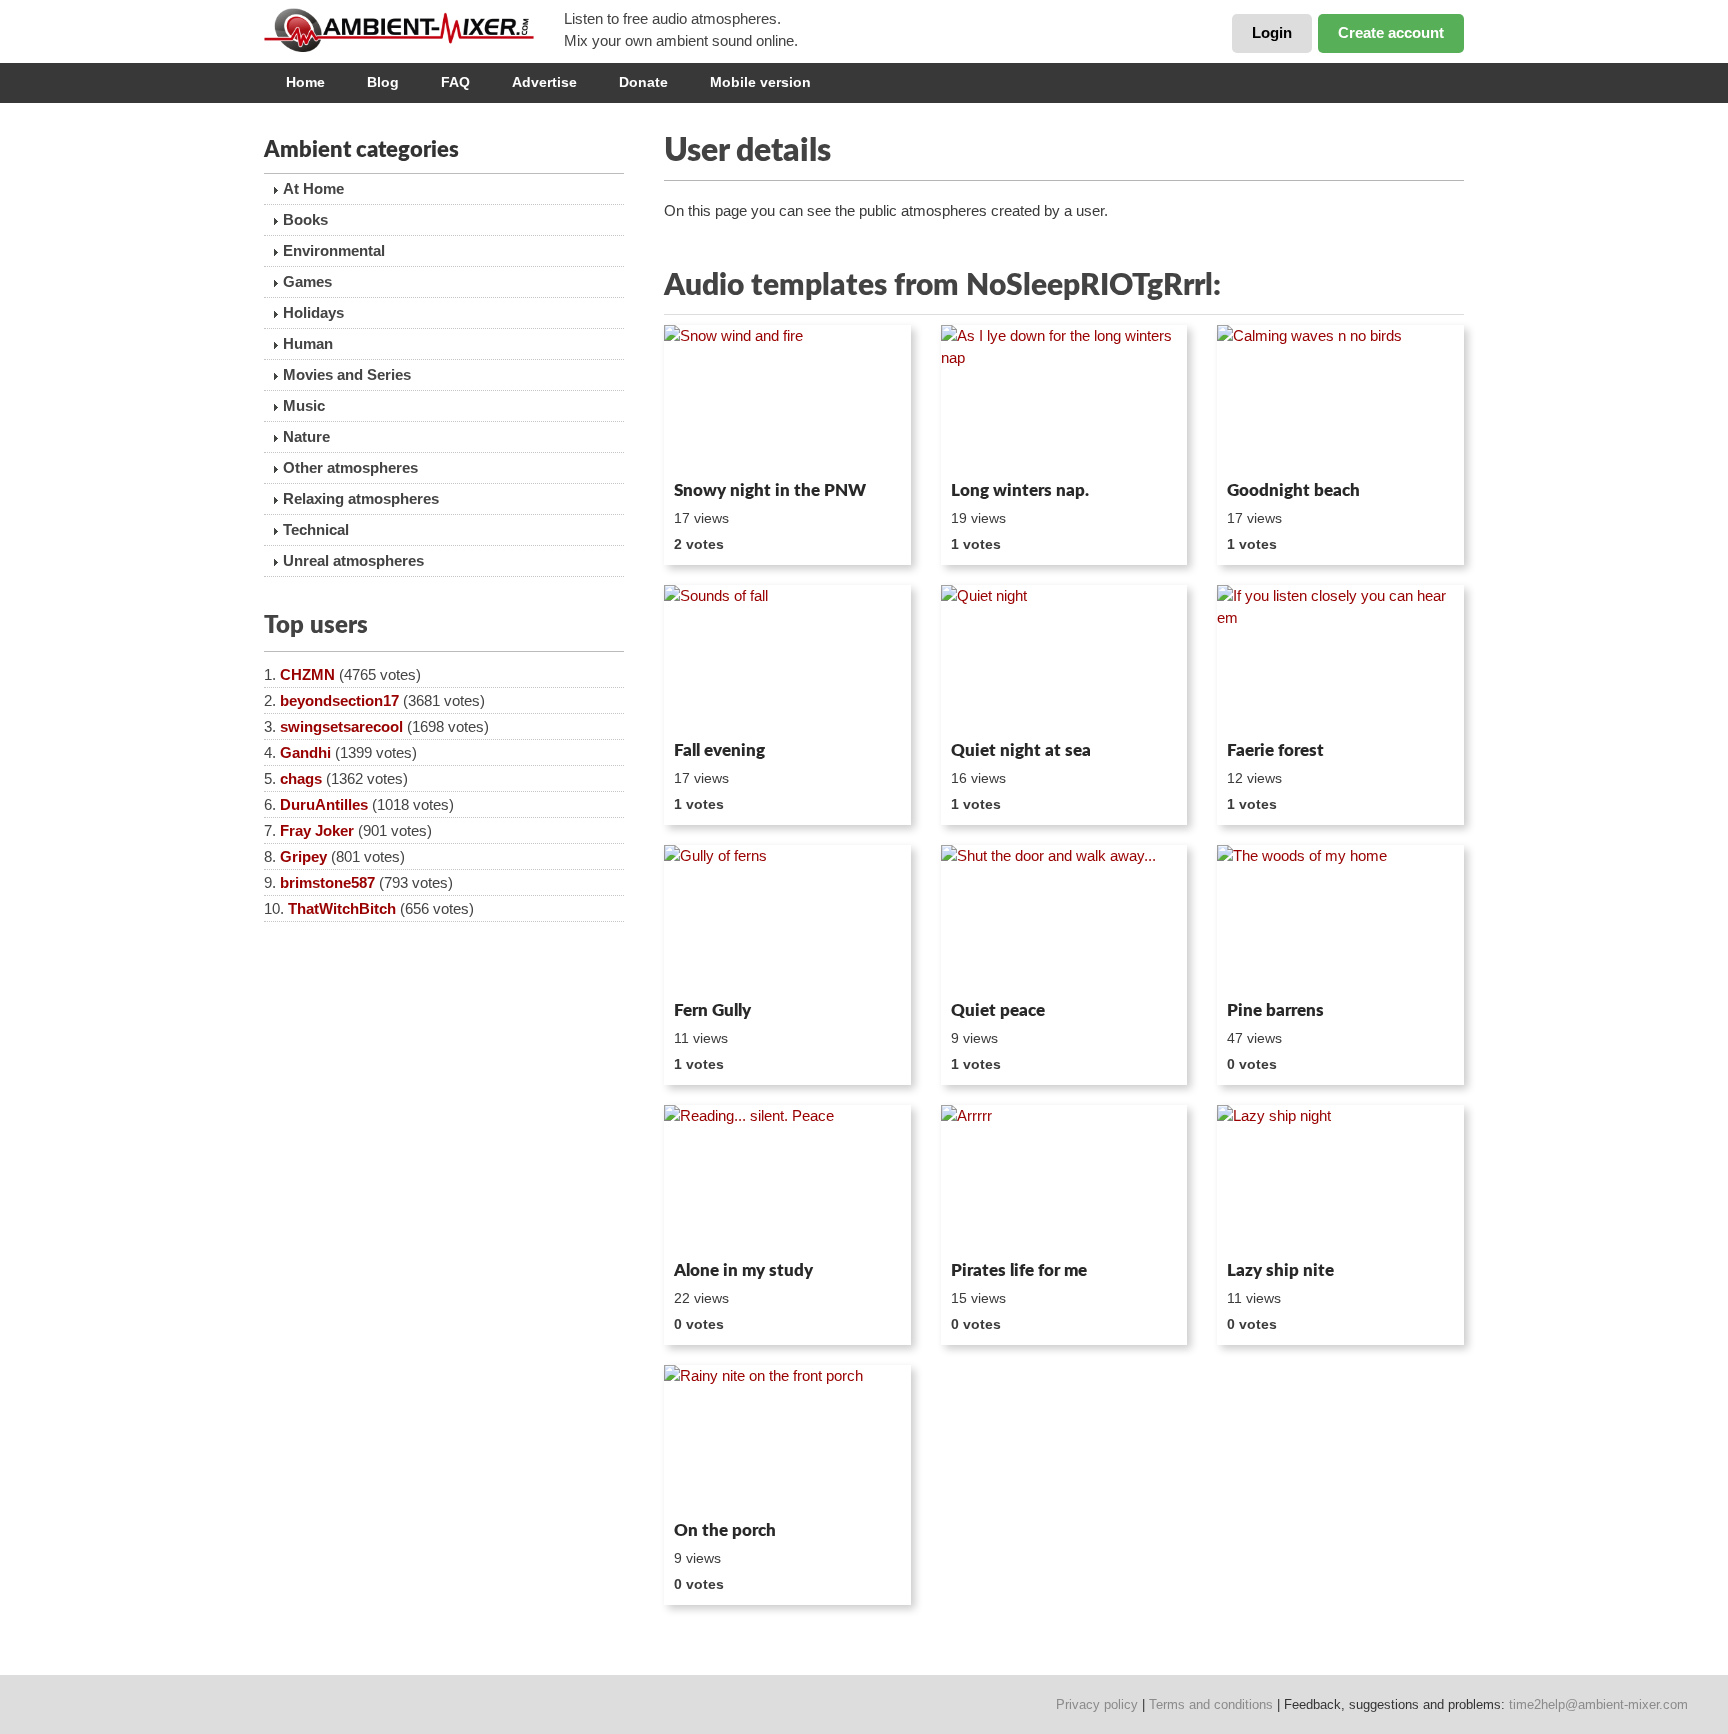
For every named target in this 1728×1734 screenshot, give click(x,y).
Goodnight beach (1293, 490)
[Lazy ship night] (1340, 1179)
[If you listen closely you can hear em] (1340, 659)
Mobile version (760, 82)
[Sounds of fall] (787, 659)
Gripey (303, 856)
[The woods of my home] (1340, 919)
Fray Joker (317, 830)
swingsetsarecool (341, 726)
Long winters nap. (1020, 490)
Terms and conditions (1211, 1704)
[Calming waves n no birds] (1340, 399)
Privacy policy (1097, 1704)
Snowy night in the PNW (770, 490)
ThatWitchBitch (342, 908)
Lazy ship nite (1280, 1270)
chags (301, 778)
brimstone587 (327, 882)
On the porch (725, 1530)
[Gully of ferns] (787, 919)
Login (1272, 32)
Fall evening (719, 750)
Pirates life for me (1019, 1270)
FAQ (455, 82)
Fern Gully (712, 1010)
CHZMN (307, 674)
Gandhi (305, 752)
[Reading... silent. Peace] (787, 1179)
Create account (1391, 32)
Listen (712, 446)
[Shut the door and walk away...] (1064, 919)
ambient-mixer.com (414, 30)
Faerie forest (1275, 750)
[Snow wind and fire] (787, 399)
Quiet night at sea (1021, 750)
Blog (383, 82)
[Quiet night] (1064, 659)
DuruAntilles (324, 804)
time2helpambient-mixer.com (1598, 1704)
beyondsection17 (339, 700)
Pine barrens (1275, 1010)
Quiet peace (998, 1010)
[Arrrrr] (1064, 1179)
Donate (643, 82)
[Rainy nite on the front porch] (787, 1439)
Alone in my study (743, 1270)
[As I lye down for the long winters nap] (1064, 399)
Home (305, 82)
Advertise (544, 82)
